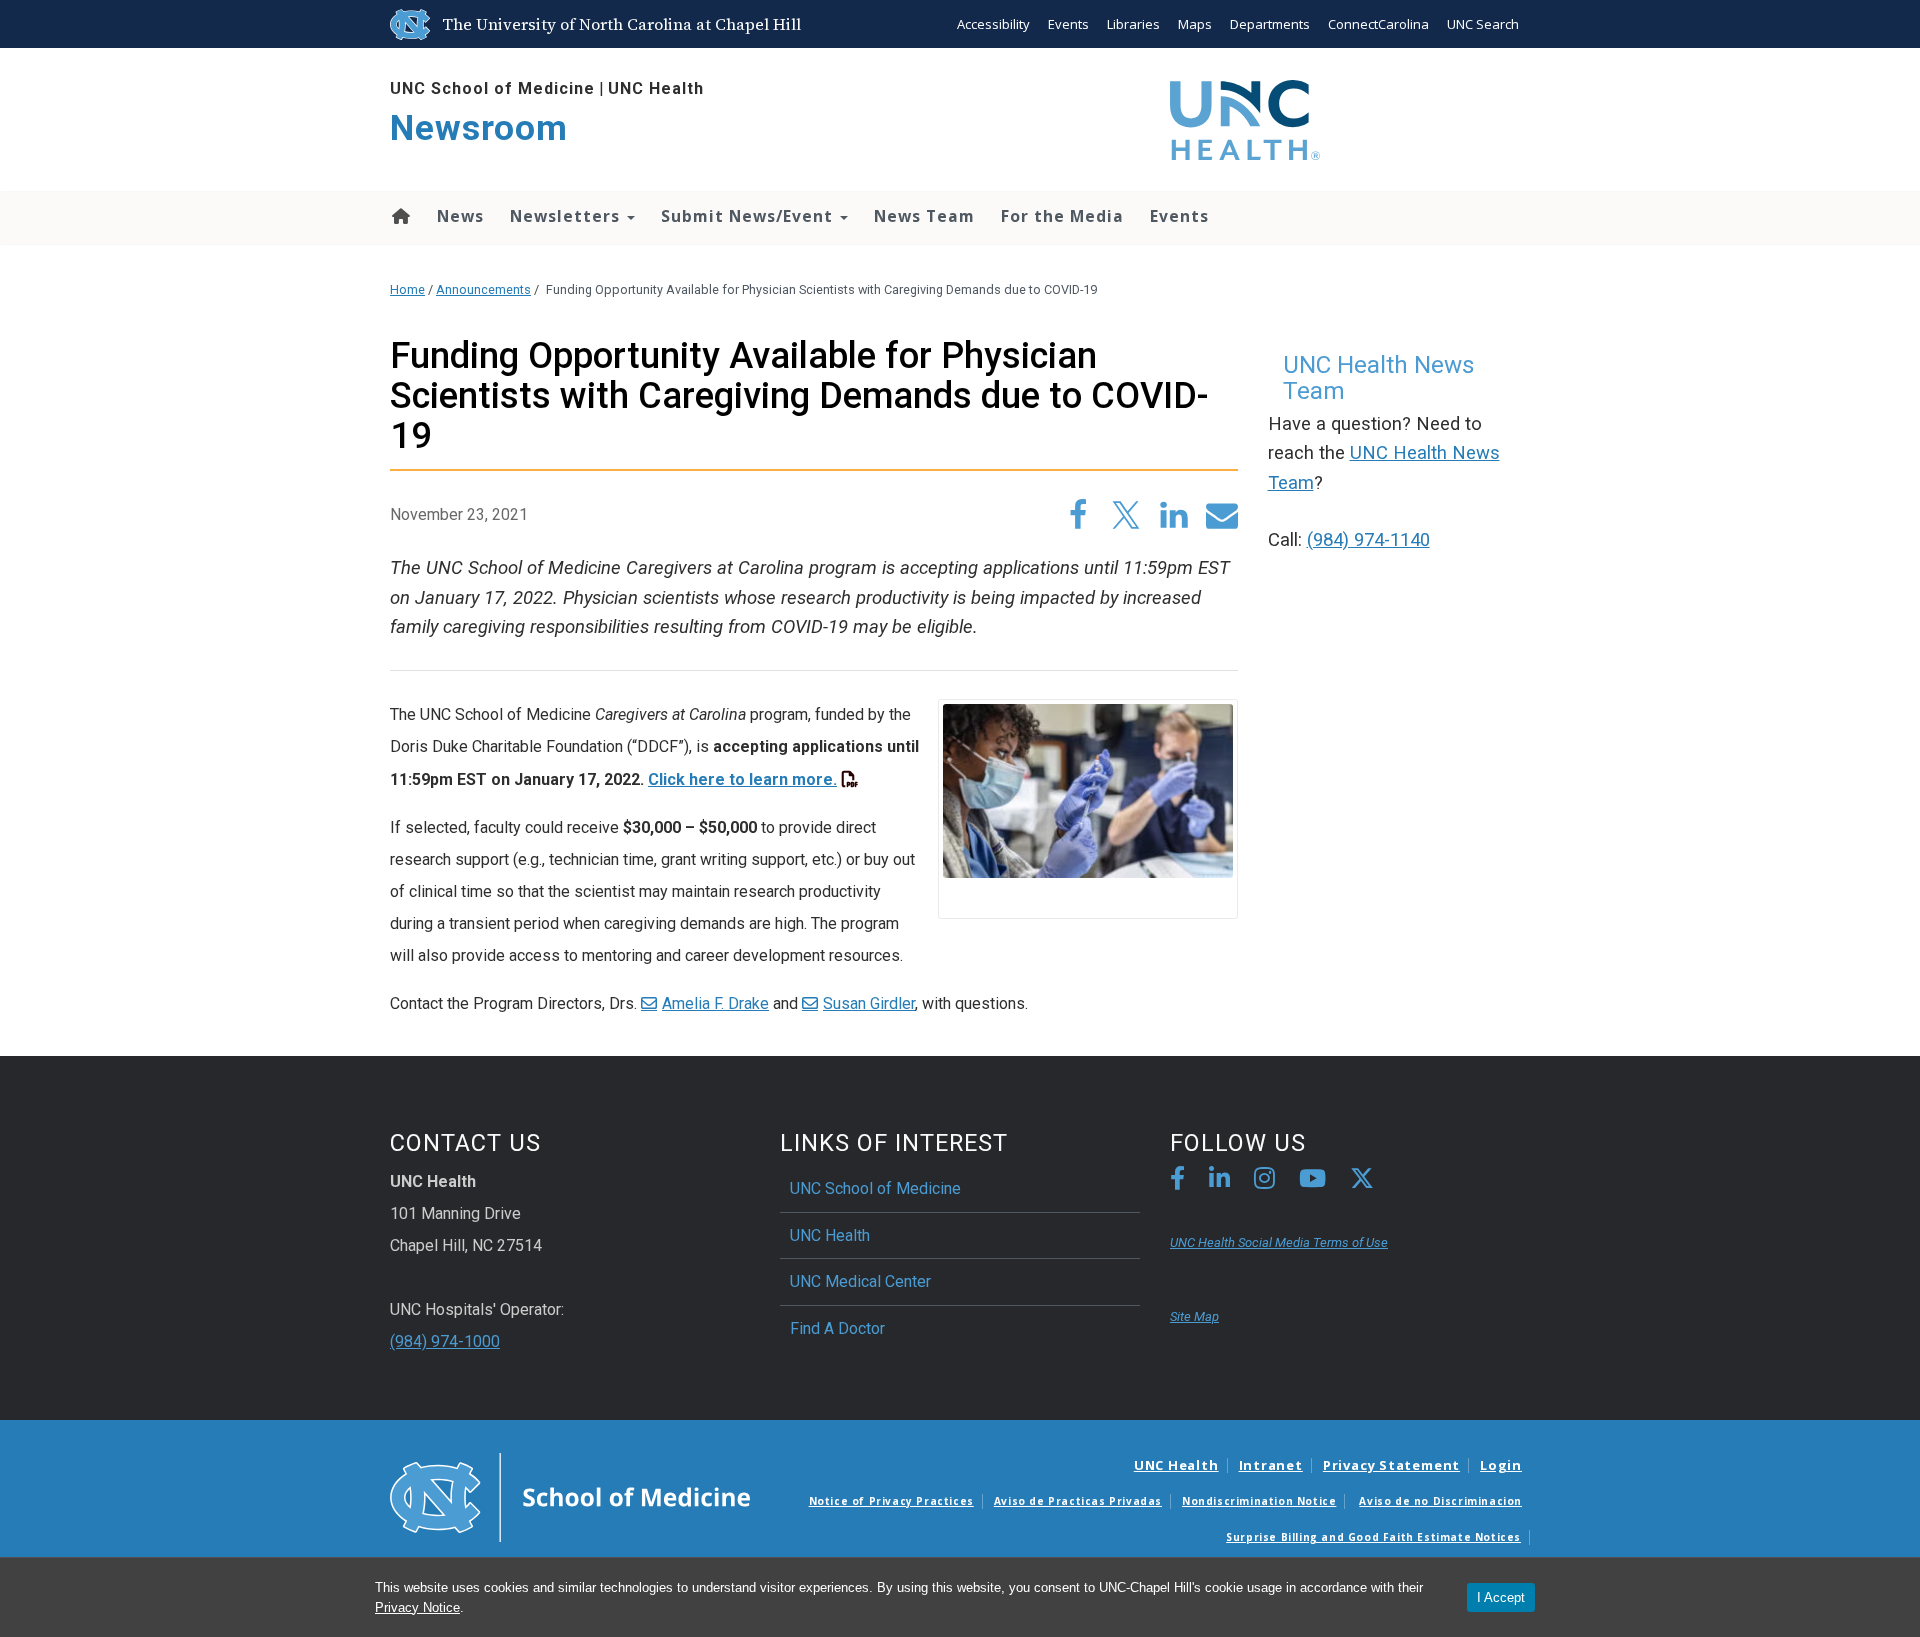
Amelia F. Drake (715, 1003)
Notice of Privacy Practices (891, 1501)
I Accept (1501, 1597)
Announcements (483, 289)
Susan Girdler (869, 1003)
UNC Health (656, 88)
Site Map (1194, 1316)
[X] (1362, 1181)
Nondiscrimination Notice (1259, 1501)
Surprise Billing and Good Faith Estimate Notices (1373, 1537)
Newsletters (567, 216)
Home (399, 216)
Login (1501, 1465)
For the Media (1062, 216)
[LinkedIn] (1219, 1181)
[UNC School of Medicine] (570, 1496)
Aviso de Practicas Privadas (1078, 1501)
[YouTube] (1312, 1181)
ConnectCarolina (1378, 24)
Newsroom (479, 128)
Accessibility (993, 24)
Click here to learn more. (742, 779)
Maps (1195, 24)
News (460, 216)
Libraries (1133, 24)
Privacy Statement (1391, 1465)
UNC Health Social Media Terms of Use (1279, 1242)
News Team (924, 216)
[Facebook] (1177, 1181)
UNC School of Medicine (492, 88)
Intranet (1271, 1465)
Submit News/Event (749, 216)
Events (1068, 24)
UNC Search (1483, 24)
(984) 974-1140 (1368, 540)
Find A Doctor (837, 1328)
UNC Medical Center (860, 1281)
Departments (1270, 24)
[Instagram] (1264, 1181)
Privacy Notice (417, 1607)
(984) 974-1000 (445, 1341)
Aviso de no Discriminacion (1440, 1501)
